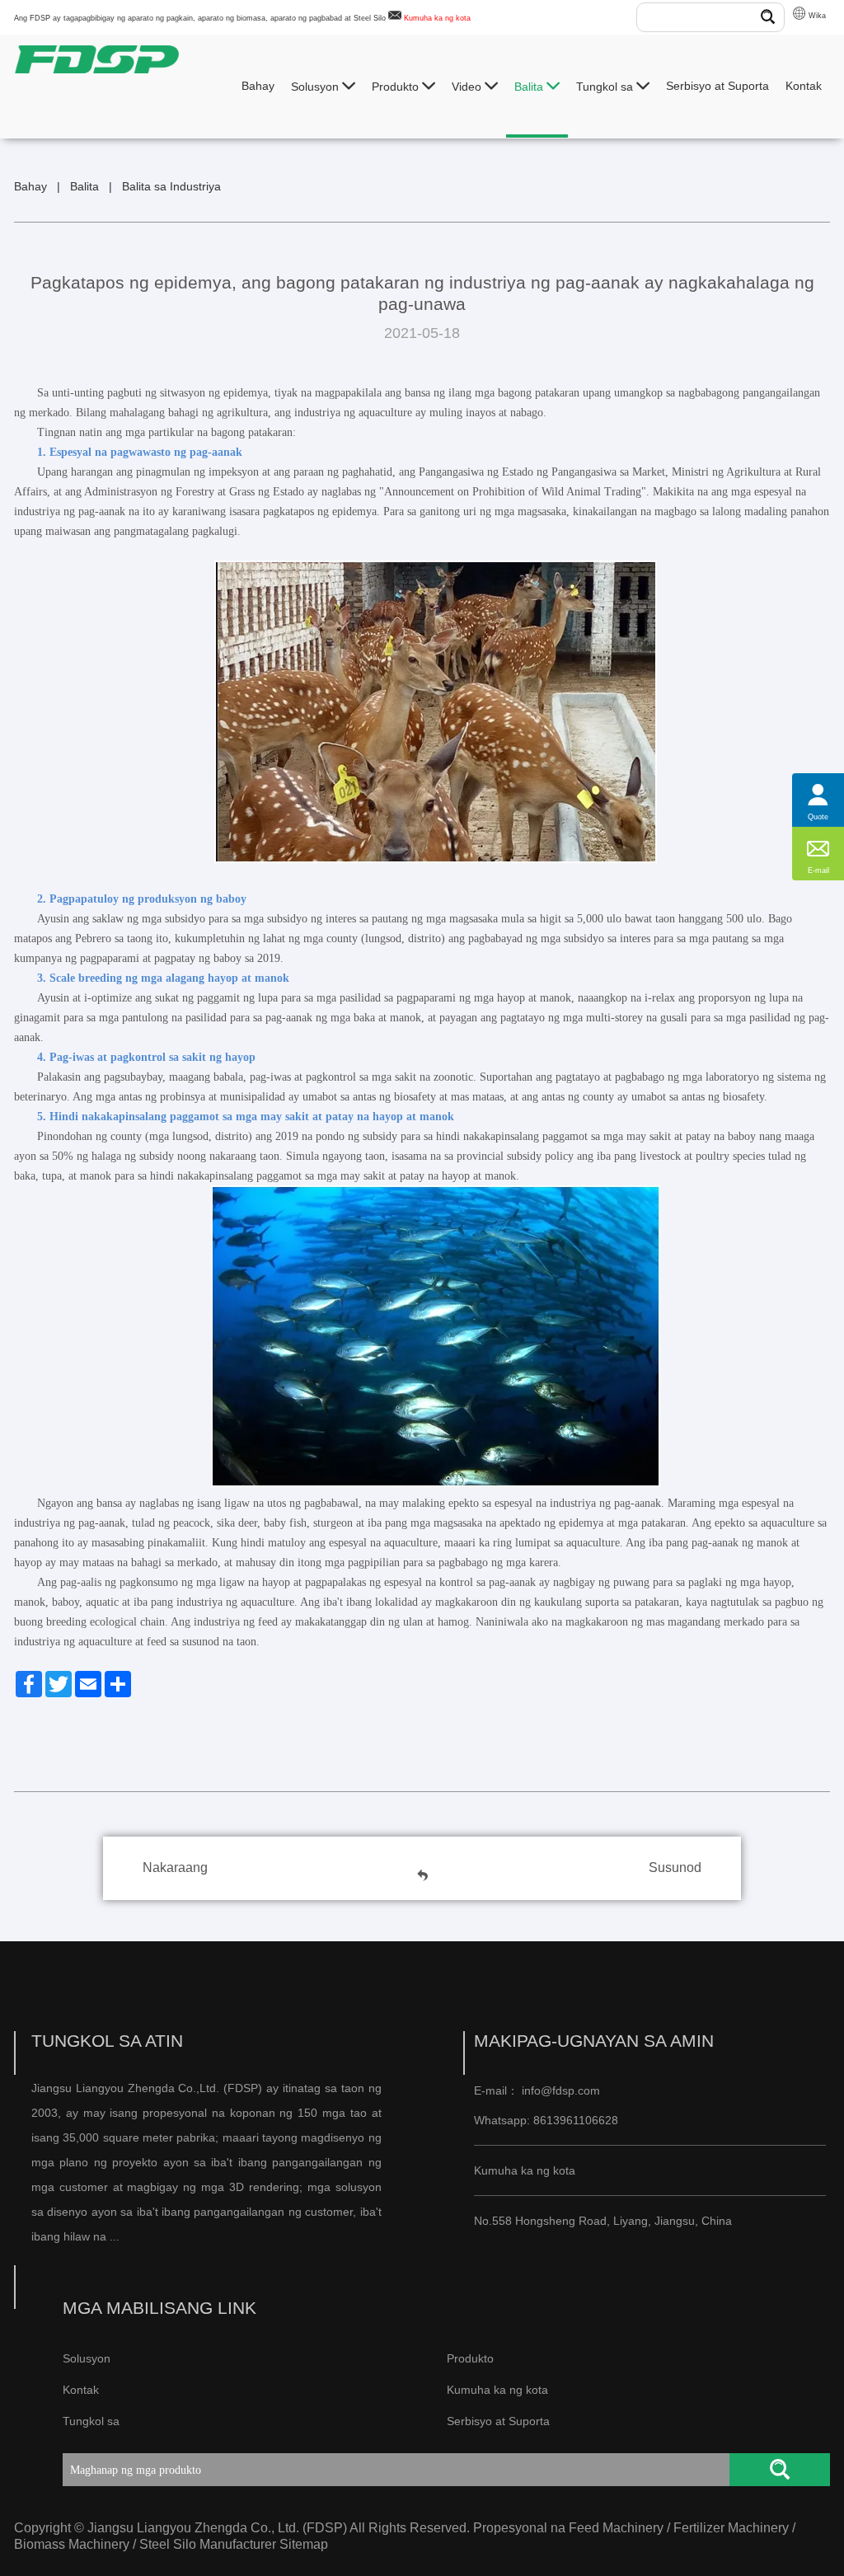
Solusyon (316, 87)
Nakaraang (175, 1867)
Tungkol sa (606, 87)
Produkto (397, 87)
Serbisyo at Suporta (717, 86)
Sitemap (304, 2544)
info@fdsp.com (561, 2090)
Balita (530, 87)
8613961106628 (574, 2120)
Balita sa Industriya (171, 186)
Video (468, 87)
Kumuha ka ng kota (437, 18)
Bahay (258, 86)
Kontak (804, 86)
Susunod (675, 1867)
